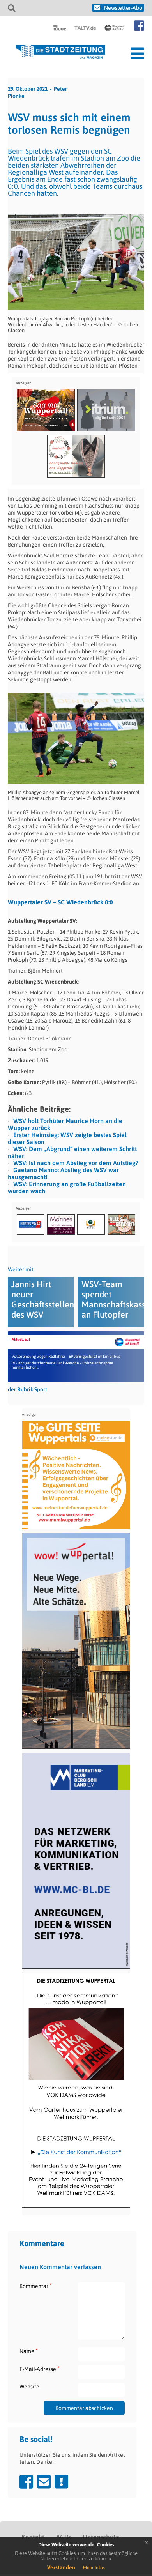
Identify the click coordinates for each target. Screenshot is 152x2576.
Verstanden (61, 2567)
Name (29, 2351)
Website (29, 2387)
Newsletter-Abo (123, 8)
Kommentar (36, 2286)
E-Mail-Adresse (40, 2369)
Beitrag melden (61, 2482)
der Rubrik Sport (27, 1389)
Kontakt (33, 2537)
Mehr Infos (94, 2568)
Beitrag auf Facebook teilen (26, 2482)
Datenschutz (101, 2537)
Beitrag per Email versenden (44, 2482)
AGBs (64, 2537)
